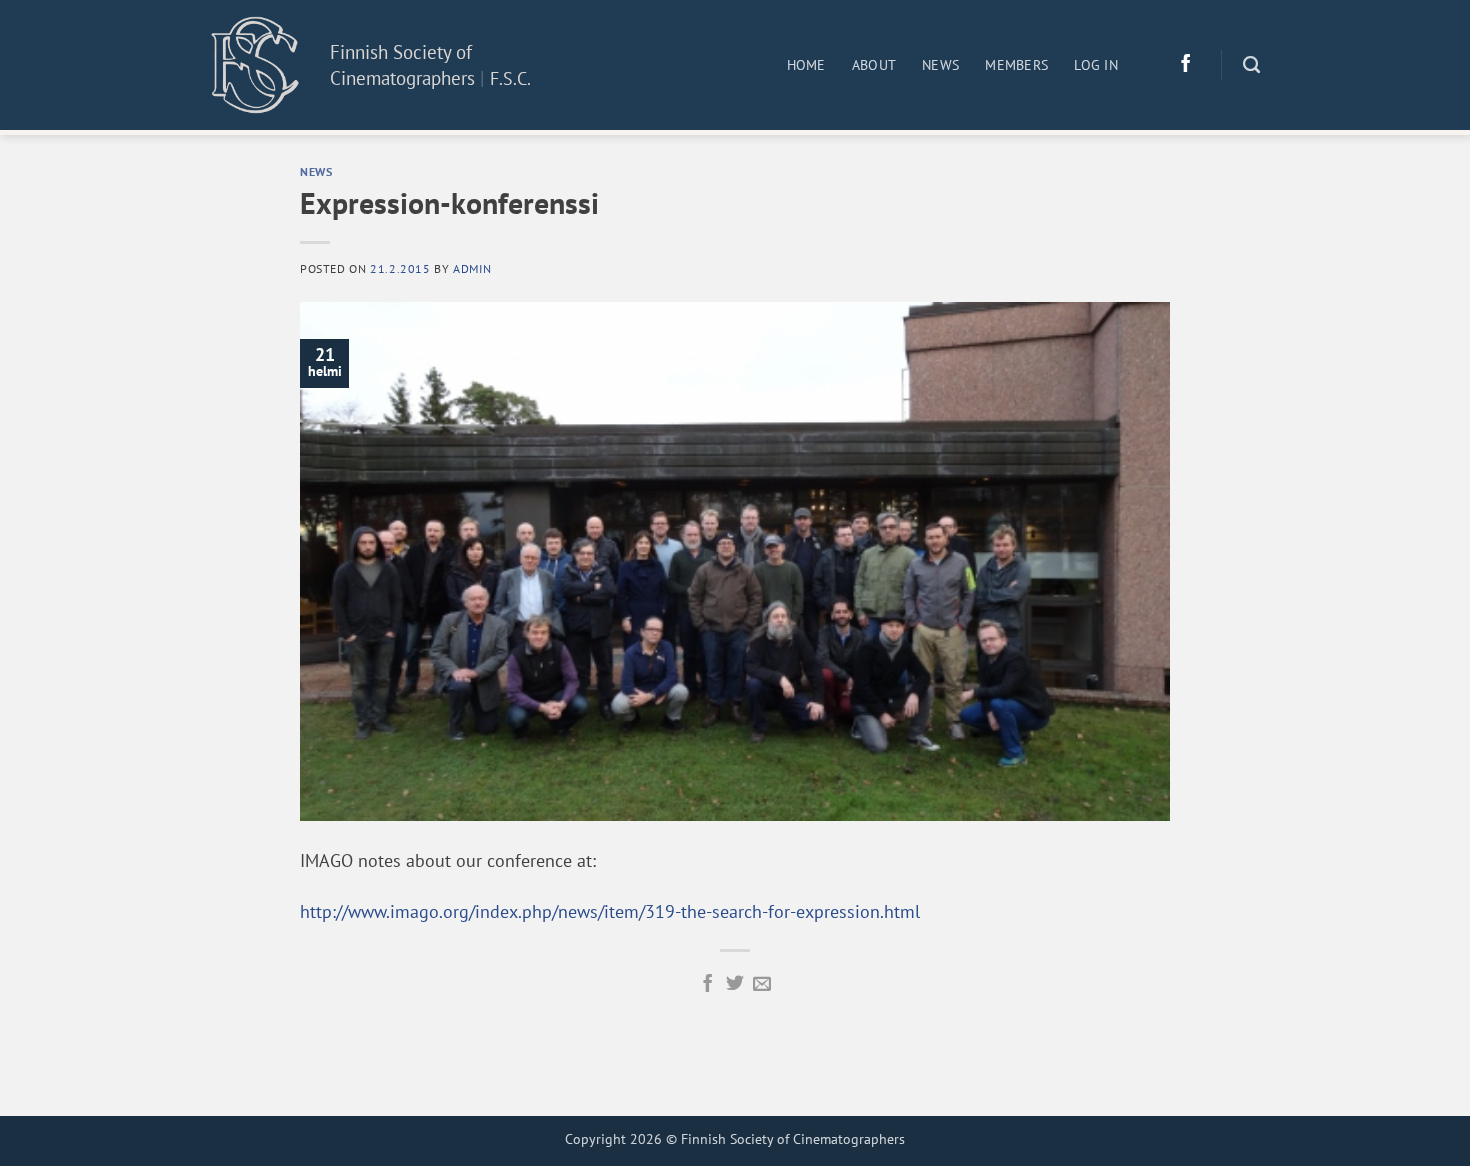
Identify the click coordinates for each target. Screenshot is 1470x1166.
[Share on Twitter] (735, 985)
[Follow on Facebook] (1186, 65)
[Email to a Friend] (762, 985)
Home (806, 65)
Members (1016, 65)
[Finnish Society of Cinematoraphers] (255, 64)
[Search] (1251, 65)
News (940, 65)
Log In (1096, 65)
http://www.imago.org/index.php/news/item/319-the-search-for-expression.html (610, 911)
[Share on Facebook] (708, 985)
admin (472, 268)
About (874, 65)
